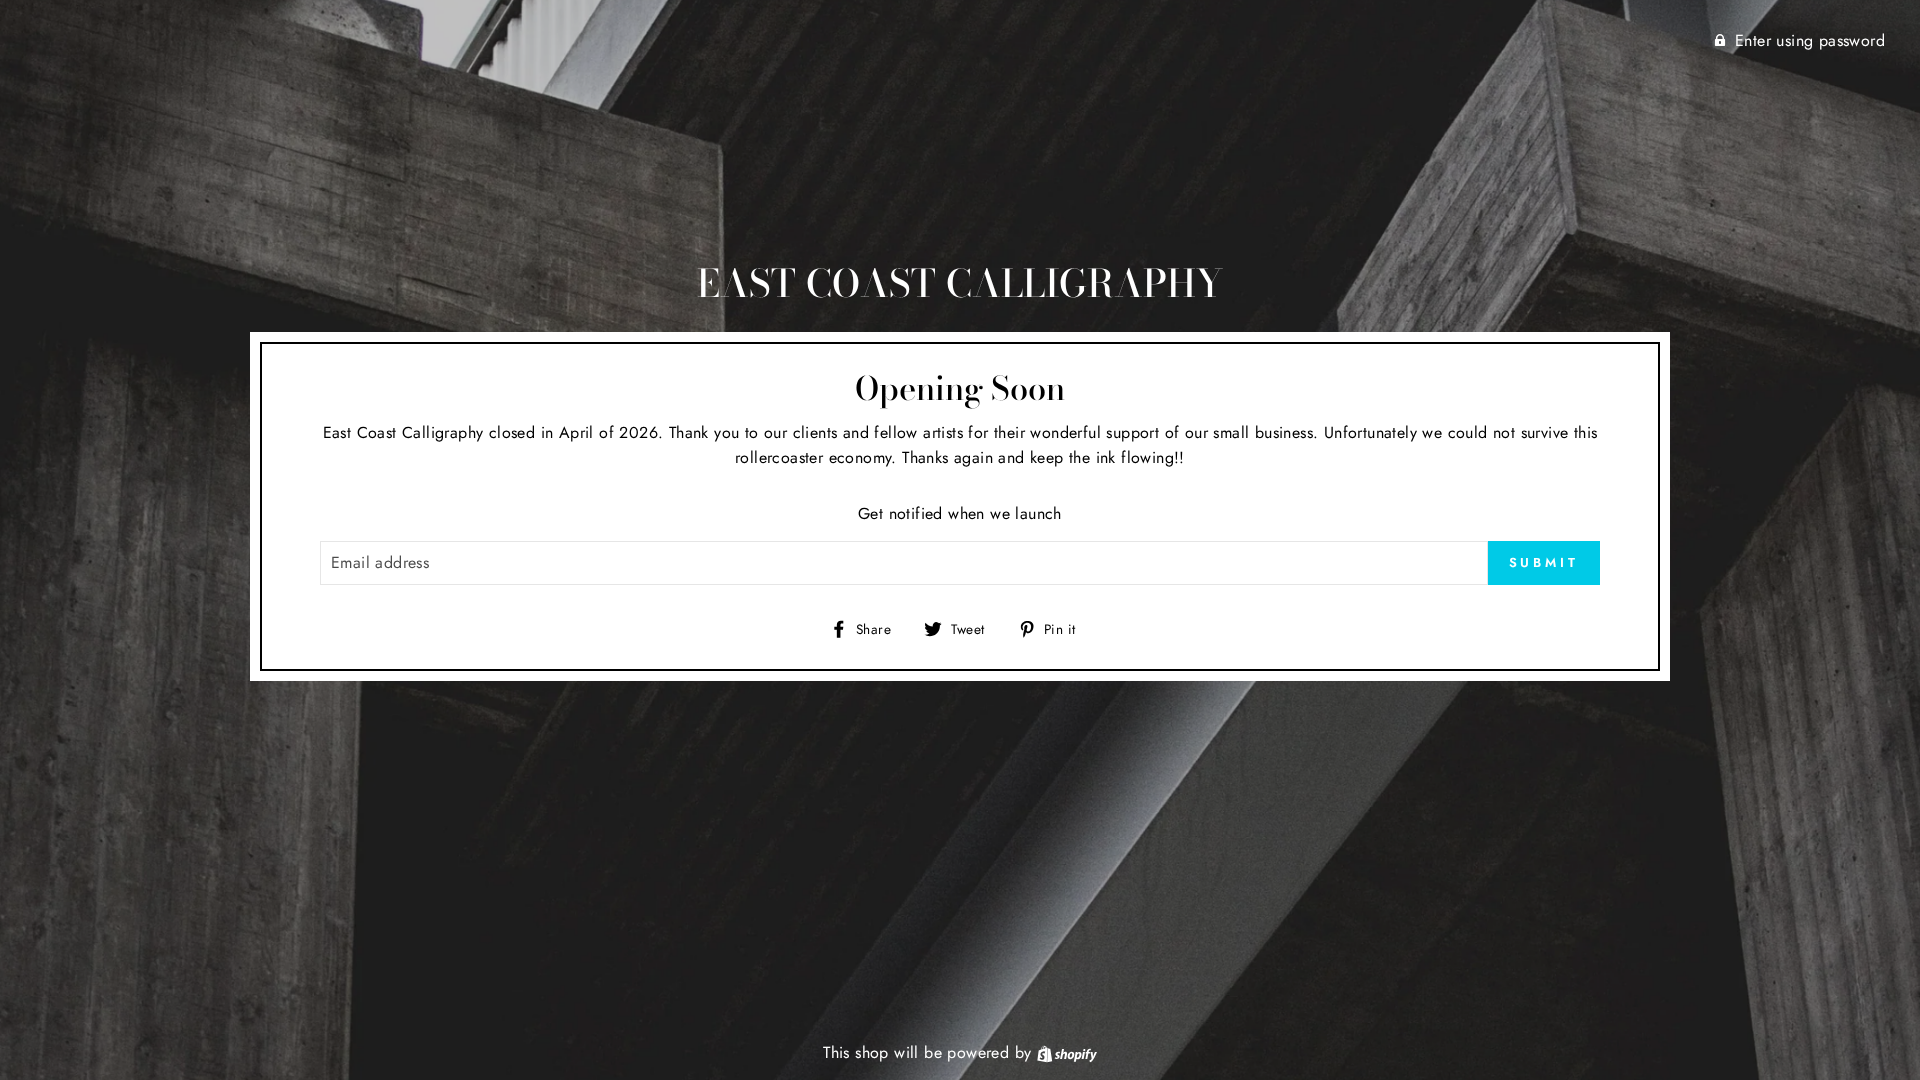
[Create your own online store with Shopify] (1067, 1052)
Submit (1544, 562)
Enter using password (1810, 40)
